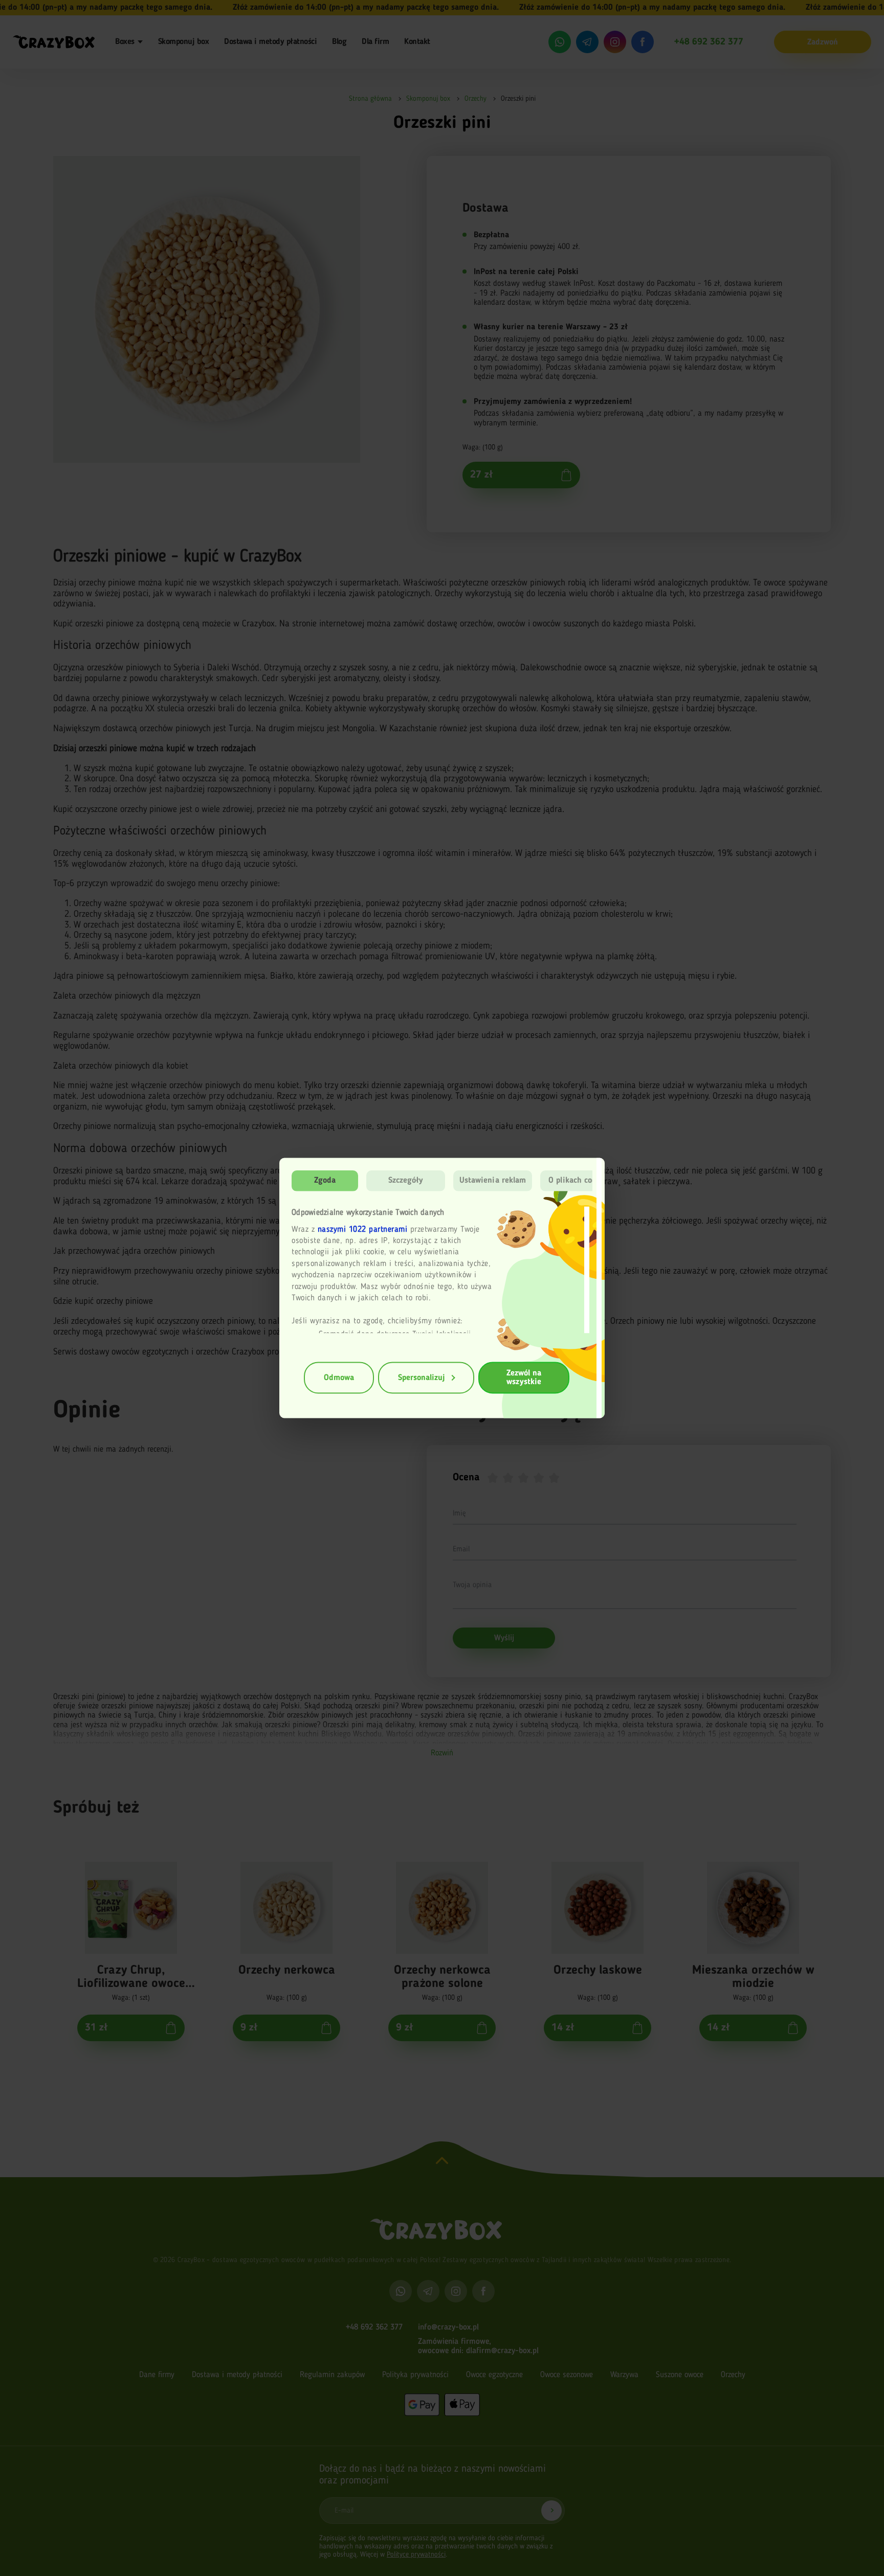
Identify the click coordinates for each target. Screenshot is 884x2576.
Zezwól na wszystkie (524, 1378)
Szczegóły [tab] (406, 1181)
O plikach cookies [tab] (580, 1181)
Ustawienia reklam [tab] (493, 1181)
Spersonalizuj (422, 1377)
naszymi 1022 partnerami (363, 1229)
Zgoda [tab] (325, 1181)
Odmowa (339, 1377)
